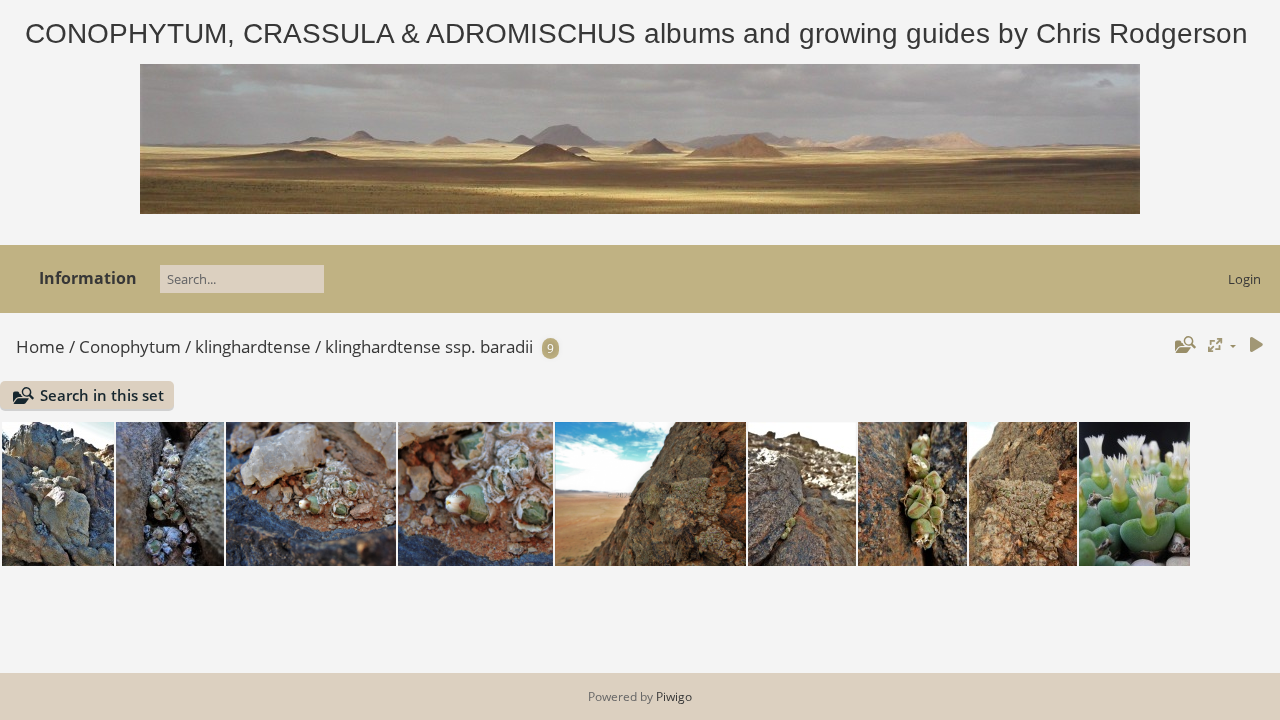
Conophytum (130, 346)
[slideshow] (1256, 345)
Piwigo (674, 696)
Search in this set (102, 395)
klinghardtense (253, 346)
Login (1244, 279)
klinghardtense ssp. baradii (429, 346)
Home (40, 346)
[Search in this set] (1183, 345)
